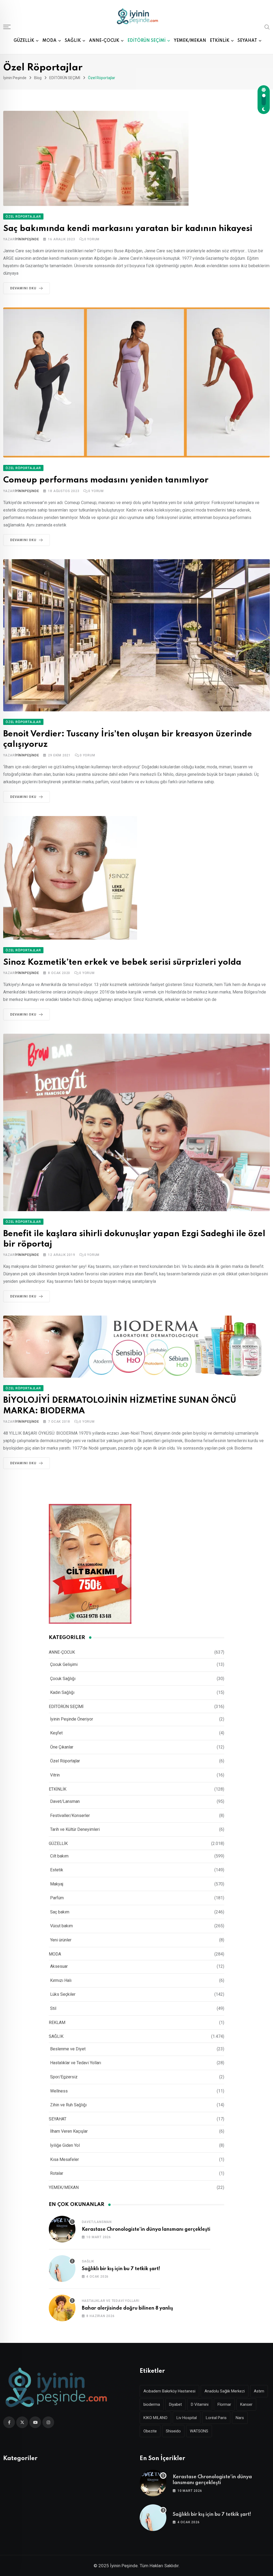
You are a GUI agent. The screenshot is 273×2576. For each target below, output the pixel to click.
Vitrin (55, 1775)
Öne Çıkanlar (62, 1747)
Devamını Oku (23, 288)
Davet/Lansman (65, 1801)
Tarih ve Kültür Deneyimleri (75, 1829)
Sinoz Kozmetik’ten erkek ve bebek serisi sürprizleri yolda (122, 962)
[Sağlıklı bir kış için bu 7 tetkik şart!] (62, 2269)
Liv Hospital (187, 2418)
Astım (259, 2391)
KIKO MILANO (155, 2418)
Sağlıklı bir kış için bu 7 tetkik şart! (121, 2269)
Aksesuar (59, 1966)
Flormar (224, 2404)
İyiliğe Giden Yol (65, 2145)
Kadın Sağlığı (62, 1692)
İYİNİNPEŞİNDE (27, 239)
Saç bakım (60, 1912)
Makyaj (57, 1884)
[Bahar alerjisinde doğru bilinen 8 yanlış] (62, 2308)
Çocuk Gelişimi (64, 1664)
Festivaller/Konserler (70, 1816)
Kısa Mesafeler (65, 2159)
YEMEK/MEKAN (190, 41)
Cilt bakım (59, 1856)
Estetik (57, 1870)
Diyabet (175, 2404)
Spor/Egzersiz (64, 2077)
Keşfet (56, 1733)
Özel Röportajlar (65, 1761)
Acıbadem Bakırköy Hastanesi (169, 2391)
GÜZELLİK (24, 41)
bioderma (152, 2404)
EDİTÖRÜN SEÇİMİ (146, 41)
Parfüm (57, 1898)
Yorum (92, 239)
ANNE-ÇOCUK (104, 41)
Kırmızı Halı (61, 1980)
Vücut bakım (61, 1926)
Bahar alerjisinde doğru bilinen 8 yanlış (127, 2308)
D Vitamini (200, 2404)
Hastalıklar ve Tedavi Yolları (76, 2063)
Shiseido (173, 2431)
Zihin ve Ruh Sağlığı (68, 2105)
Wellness (59, 2091)
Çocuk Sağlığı (63, 1679)
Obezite (150, 2431)
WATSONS (199, 2431)
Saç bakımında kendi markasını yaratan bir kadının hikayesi (128, 229)
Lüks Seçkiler (63, 1994)
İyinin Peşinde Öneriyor (72, 1719)
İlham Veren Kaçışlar (69, 2131)
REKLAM (57, 2023)
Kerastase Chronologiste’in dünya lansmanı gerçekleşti (146, 2229)
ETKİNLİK (220, 41)
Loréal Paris (216, 2418)
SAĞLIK (73, 41)
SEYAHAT (247, 41)
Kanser (246, 2404)
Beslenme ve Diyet (68, 2049)
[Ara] (267, 27)
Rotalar (57, 2173)
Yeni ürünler (61, 1940)
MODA (49, 41)
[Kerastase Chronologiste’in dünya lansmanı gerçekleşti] (62, 2229)
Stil (53, 2008)
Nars (240, 2418)
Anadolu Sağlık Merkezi (225, 2391)
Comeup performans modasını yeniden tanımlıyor (106, 480)
